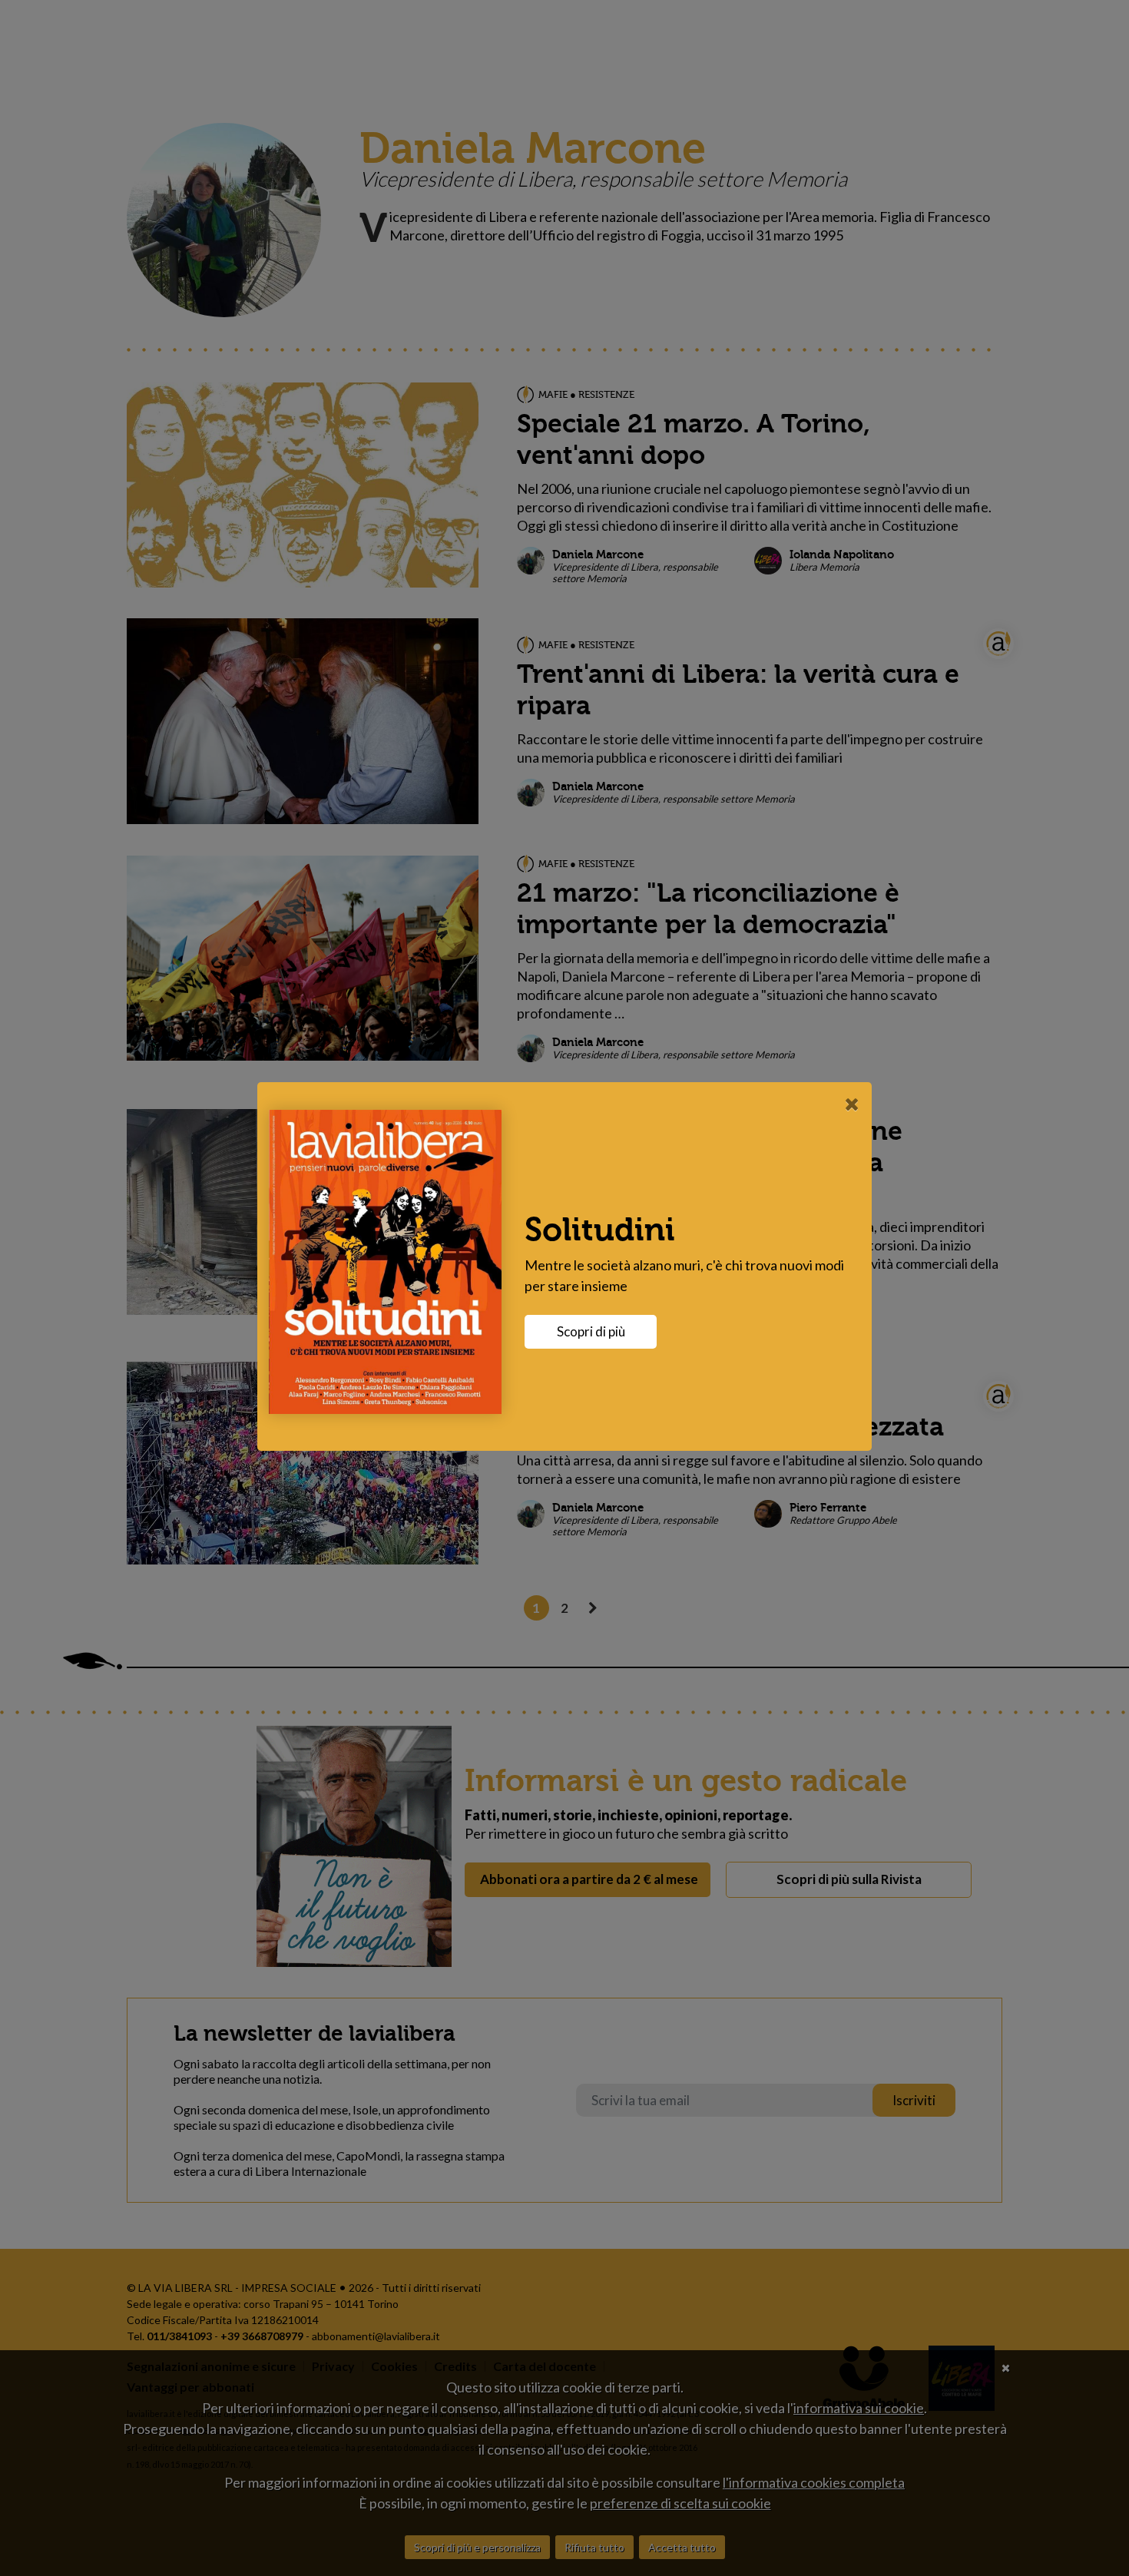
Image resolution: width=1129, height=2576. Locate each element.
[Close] (852, 1104)
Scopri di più (591, 1331)
